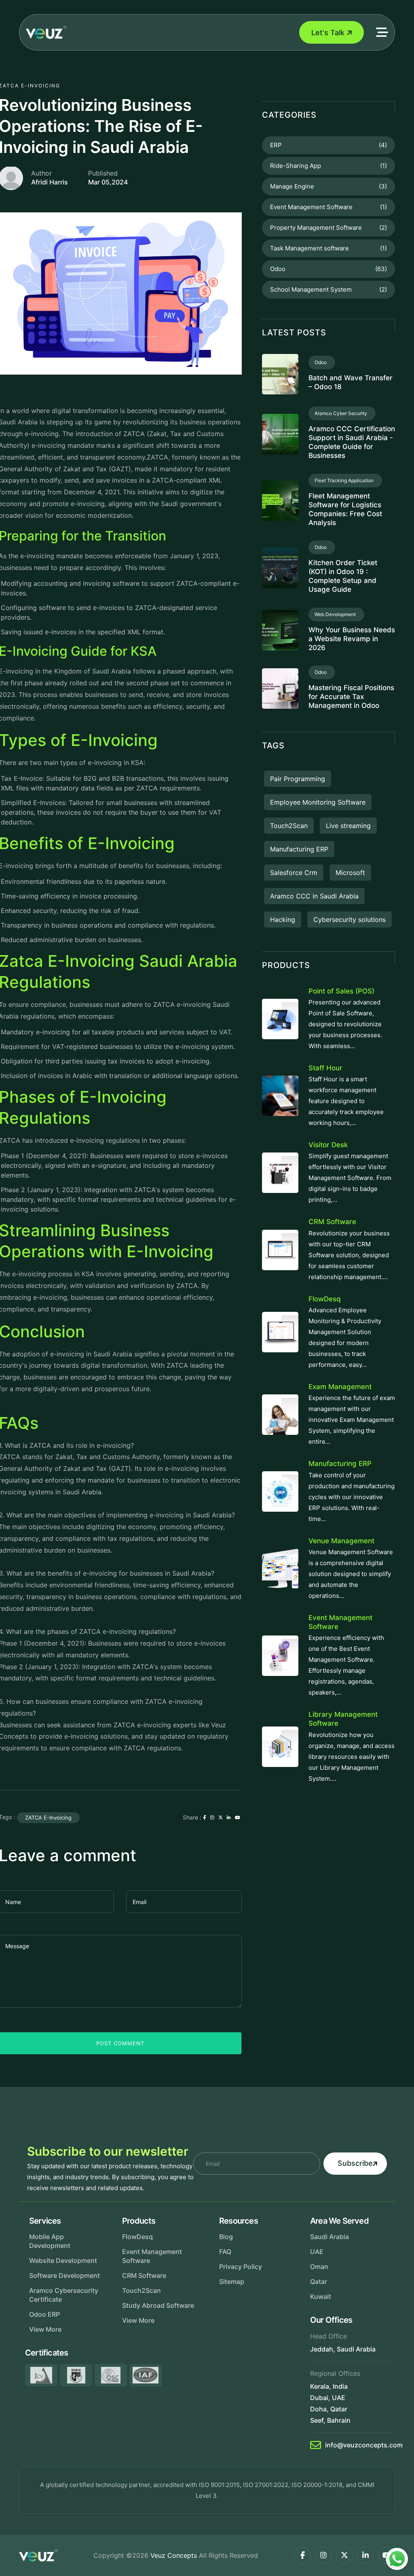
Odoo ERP (44, 2314)
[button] (382, 32)
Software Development (64, 2275)
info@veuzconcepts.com (364, 2445)
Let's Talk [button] (328, 33)
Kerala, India (329, 2386)
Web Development (336, 614)
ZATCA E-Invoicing (48, 1818)
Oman (319, 2267)
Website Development (63, 2260)
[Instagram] (323, 2555)
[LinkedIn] (365, 2555)
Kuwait (321, 2296)
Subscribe (355, 2163)
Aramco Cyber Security (342, 413)
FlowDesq (137, 2237)
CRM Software (144, 2275)
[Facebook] (302, 2555)
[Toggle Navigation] (183, 32)
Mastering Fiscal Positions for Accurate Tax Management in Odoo (351, 697)
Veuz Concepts (174, 2555)
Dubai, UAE (328, 2398)
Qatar (319, 2282)
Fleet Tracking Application (345, 480)
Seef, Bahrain (330, 2420)
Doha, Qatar (329, 2409)
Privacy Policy (241, 2267)
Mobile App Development (50, 2241)
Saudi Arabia (330, 2237)
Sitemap (232, 2282)
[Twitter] (344, 2555)
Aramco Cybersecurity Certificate (64, 2295)
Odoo (322, 362)
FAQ (225, 2252)
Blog (226, 2237)
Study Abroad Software (158, 2305)
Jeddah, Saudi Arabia (343, 2349)
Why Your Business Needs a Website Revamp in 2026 (352, 639)
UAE (317, 2252)
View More (45, 2329)
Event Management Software (152, 2256)
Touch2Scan (142, 2290)
